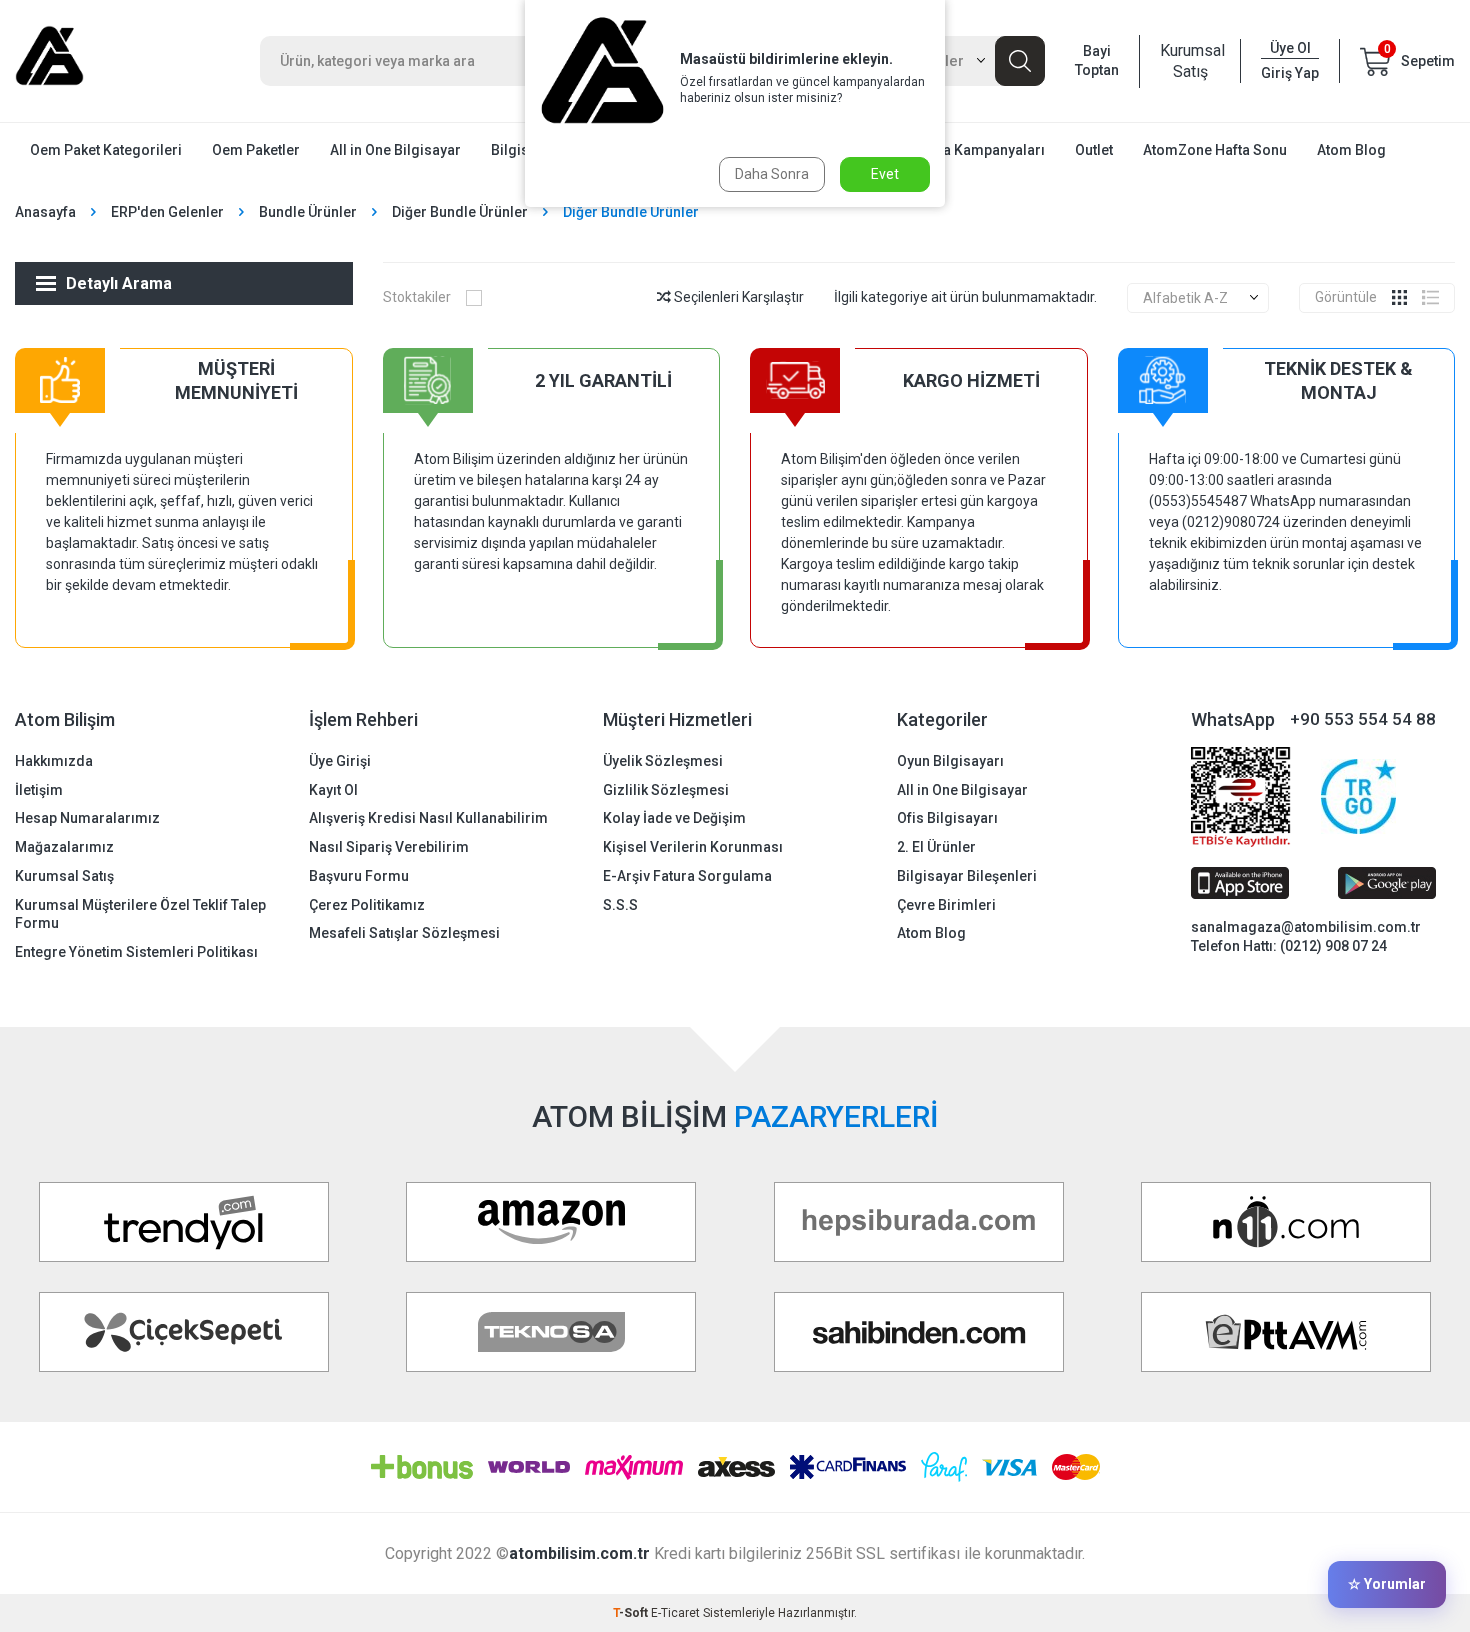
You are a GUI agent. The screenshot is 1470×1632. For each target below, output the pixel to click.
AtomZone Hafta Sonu (1215, 150)
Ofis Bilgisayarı (947, 818)
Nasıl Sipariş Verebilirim (389, 847)
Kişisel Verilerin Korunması (693, 847)
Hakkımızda (54, 761)
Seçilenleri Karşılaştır (737, 297)
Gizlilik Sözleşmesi (666, 790)
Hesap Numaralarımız (87, 818)
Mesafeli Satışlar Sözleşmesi (404, 933)
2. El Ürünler (936, 847)
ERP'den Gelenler (167, 212)
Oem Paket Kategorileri (106, 150)
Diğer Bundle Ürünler (460, 212)
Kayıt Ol (333, 790)
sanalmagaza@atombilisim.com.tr (1306, 927)
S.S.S (620, 905)
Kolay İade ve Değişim (674, 818)
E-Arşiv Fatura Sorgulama (687, 876)
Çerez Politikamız (367, 905)
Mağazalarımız (64, 847)
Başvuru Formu (359, 876)
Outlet (1094, 150)
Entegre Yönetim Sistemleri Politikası (136, 952)
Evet (885, 174)
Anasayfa (45, 212)
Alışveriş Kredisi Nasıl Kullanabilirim (428, 818)
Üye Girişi (340, 761)
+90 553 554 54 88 (1363, 719)
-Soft (632, 1613)
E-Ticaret (675, 1613)
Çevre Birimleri (946, 905)
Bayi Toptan (1097, 60)
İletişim (39, 790)
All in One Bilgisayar (395, 150)
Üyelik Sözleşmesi (663, 761)
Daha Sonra (772, 174)
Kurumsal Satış (1190, 61)
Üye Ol (1290, 48)
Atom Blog (1351, 150)
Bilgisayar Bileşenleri (967, 876)
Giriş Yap (1290, 73)
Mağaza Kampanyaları (972, 150)
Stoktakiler (417, 297)
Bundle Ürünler (308, 212)
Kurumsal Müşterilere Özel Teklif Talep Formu (140, 914)
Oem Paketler (256, 150)
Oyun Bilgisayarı (950, 761)
